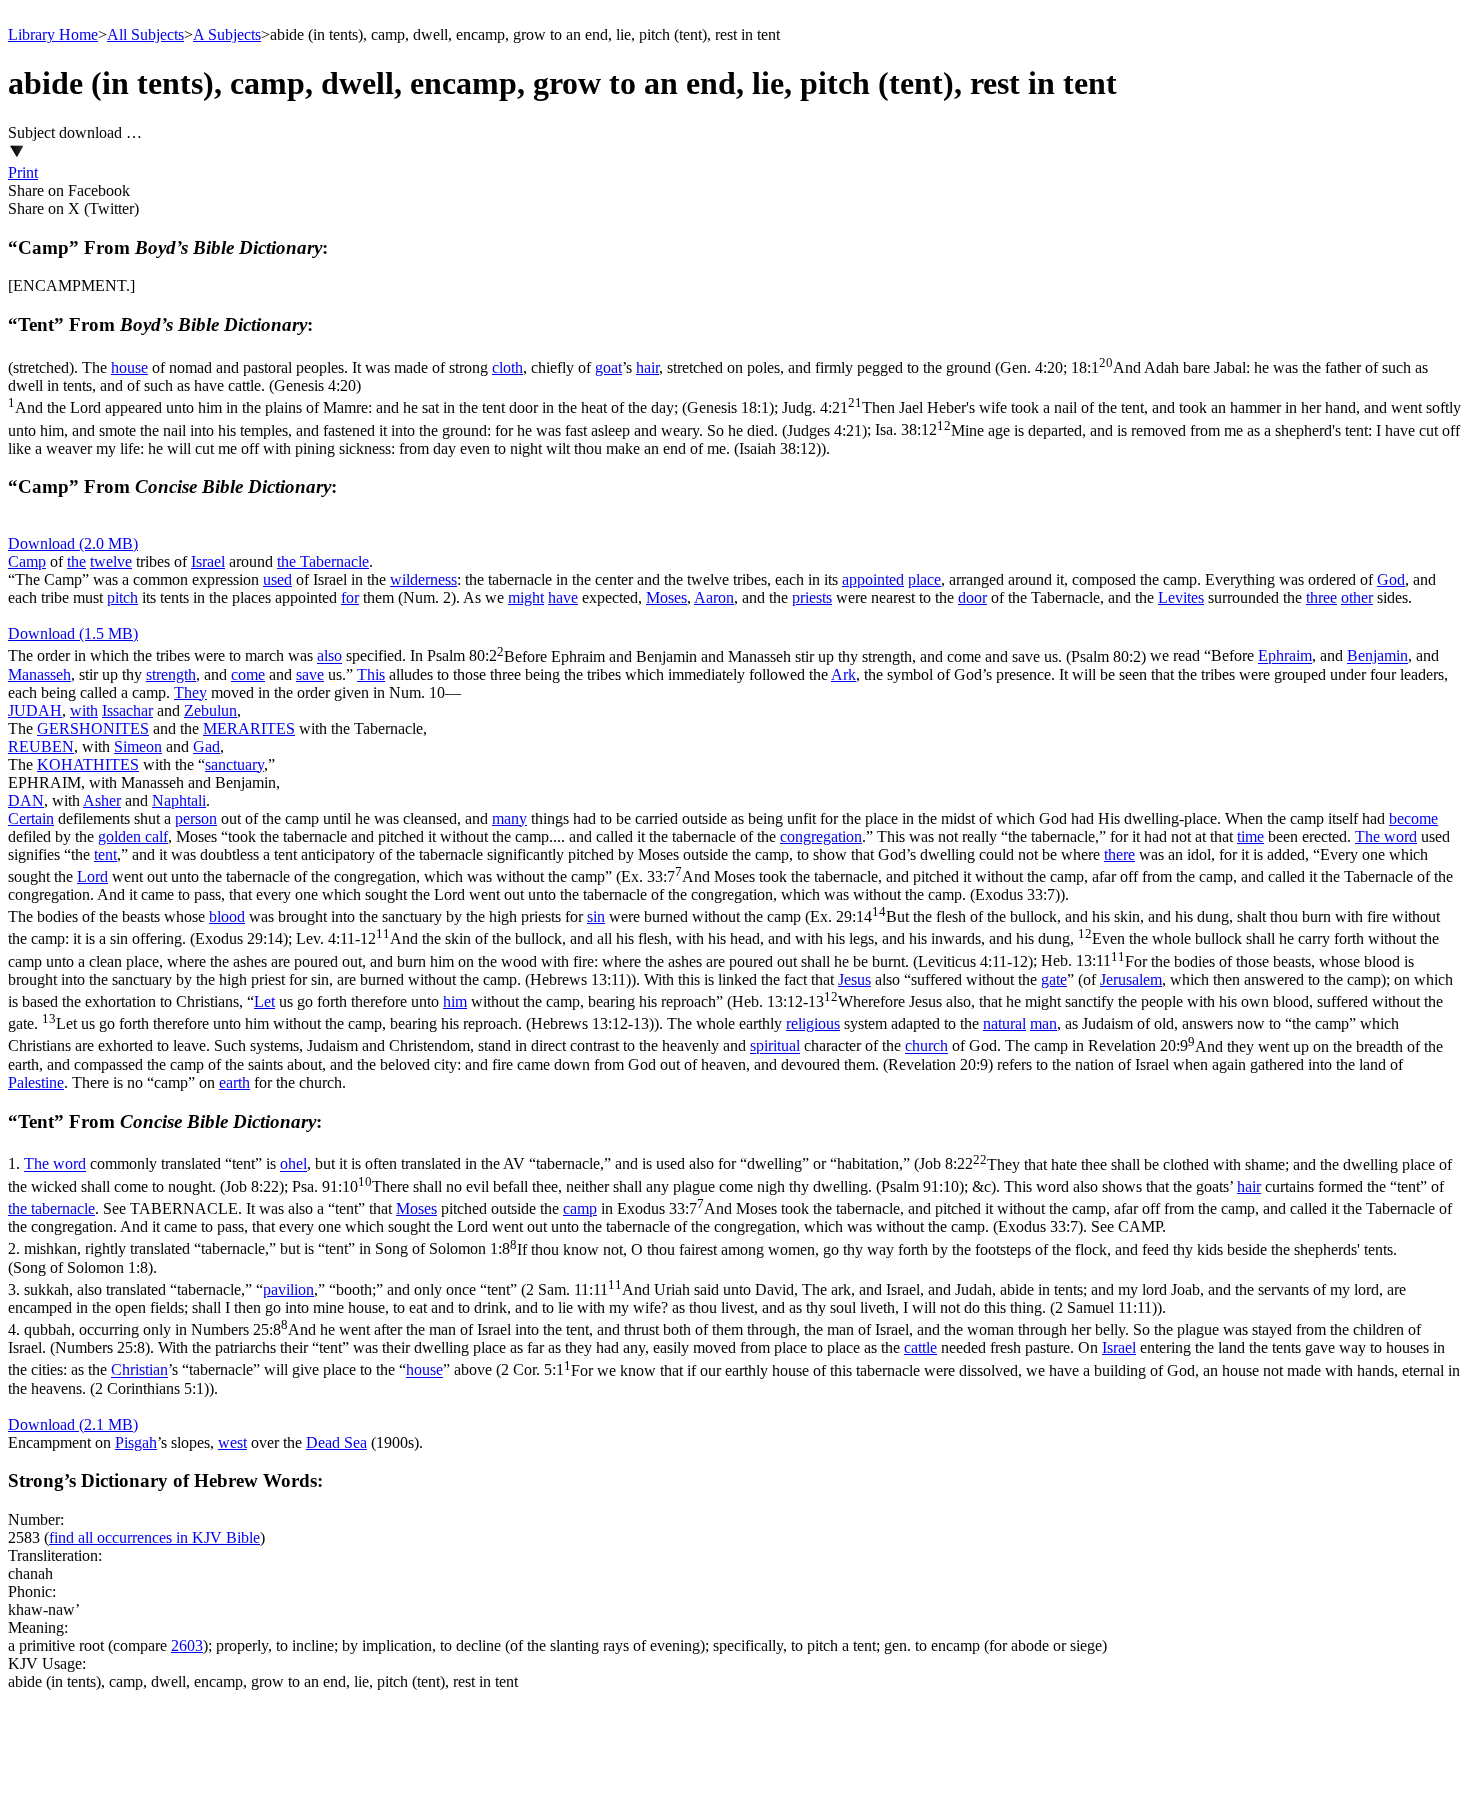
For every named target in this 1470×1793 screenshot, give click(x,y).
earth (234, 1082)
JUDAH (35, 710)
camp (580, 1208)
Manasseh (39, 674)
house (129, 367)
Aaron (714, 597)
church (926, 1046)
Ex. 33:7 (730, 885)
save (310, 674)
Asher (102, 800)
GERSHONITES (93, 728)
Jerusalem (1131, 979)
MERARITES (249, 728)
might (526, 597)
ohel (293, 1164)
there (1119, 854)
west (232, 1442)
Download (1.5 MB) (73, 633)
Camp (27, 561)
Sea (355, 1442)
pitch (122, 597)
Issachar (127, 710)
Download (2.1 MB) (73, 1424)
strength (171, 674)
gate (1054, 979)
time (1250, 836)
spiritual (775, 1046)
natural (1004, 1023)
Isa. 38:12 (734, 439)
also (329, 656)
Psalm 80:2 (786, 656)
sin (596, 916)
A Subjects (227, 34)
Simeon (138, 746)
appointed (873, 579)
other (1357, 597)
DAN (26, 800)
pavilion (288, 1289)
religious (813, 1023)
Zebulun (210, 710)
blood (227, 916)
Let (264, 1001)
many (509, 818)
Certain (31, 818)
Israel (208, 561)
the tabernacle (51, 1208)
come (248, 674)
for (350, 597)
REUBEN (41, 746)
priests (812, 597)
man (1043, 1023)
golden (121, 836)
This (371, 674)
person (196, 818)
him (455, 1001)
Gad (206, 746)
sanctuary (234, 764)
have (563, 597)
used (277, 579)
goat (608, 367)
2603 (187, 1645)
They (190, 692)
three (1321, 597)
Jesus (854, 979)
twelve (111, 561)
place (924, 579)
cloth (507, 367)
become (1413, 818)
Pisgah (136, 1442)
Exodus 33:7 (730, 1217)
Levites (1181, 597)
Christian (139, 1370)
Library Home (53, 34)
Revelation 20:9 (725, 1055)
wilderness (423, 579)
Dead (325, 1442)
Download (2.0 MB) (73, 543)
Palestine (36, 1082)
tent (105, 854)
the (76, 561)
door (972, 597)
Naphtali (179, 800)
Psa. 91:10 (628, 1186)
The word (1386, 836)
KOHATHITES (88, 764)
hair (647, 367)
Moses (666, 597)
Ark (843, 674)
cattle (920, 1347)
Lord (92, 876)
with (84, 710)
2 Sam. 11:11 (707, 1298)
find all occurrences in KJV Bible (154, 1537)
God (1391, 579)
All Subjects (145, 34)
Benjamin (1377, 656)
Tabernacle (334, 561)
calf (156, 836)
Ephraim (1285, 656)
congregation (821, 836)
